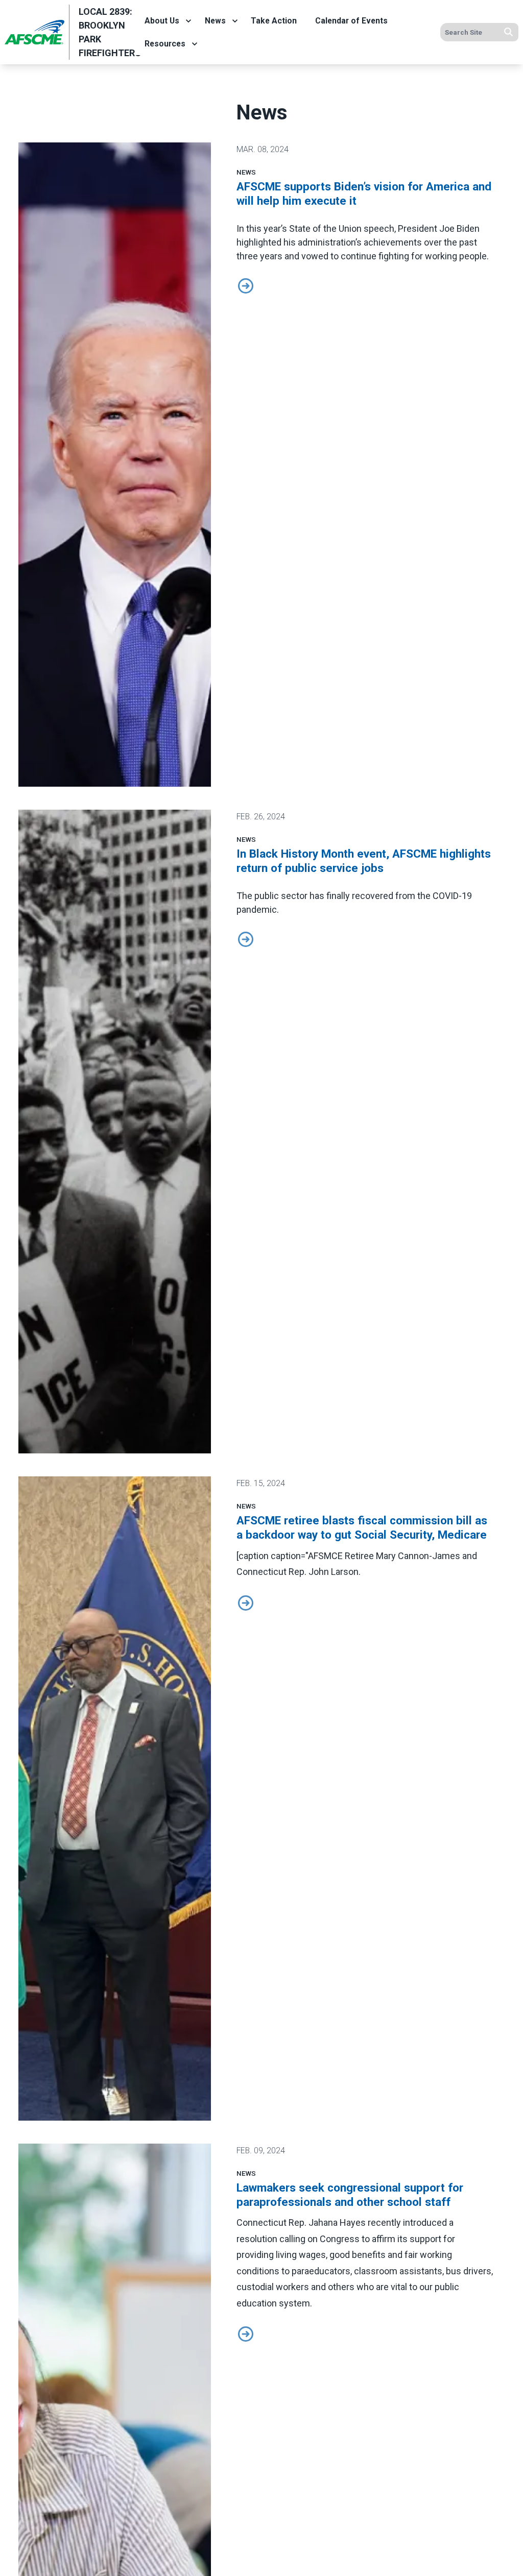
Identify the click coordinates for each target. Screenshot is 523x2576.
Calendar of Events (351, 21)
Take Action (274, 21)
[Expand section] (188, 21)
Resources (165, 44)
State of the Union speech (342, 228)
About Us (162, 21)
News (215, 21)
